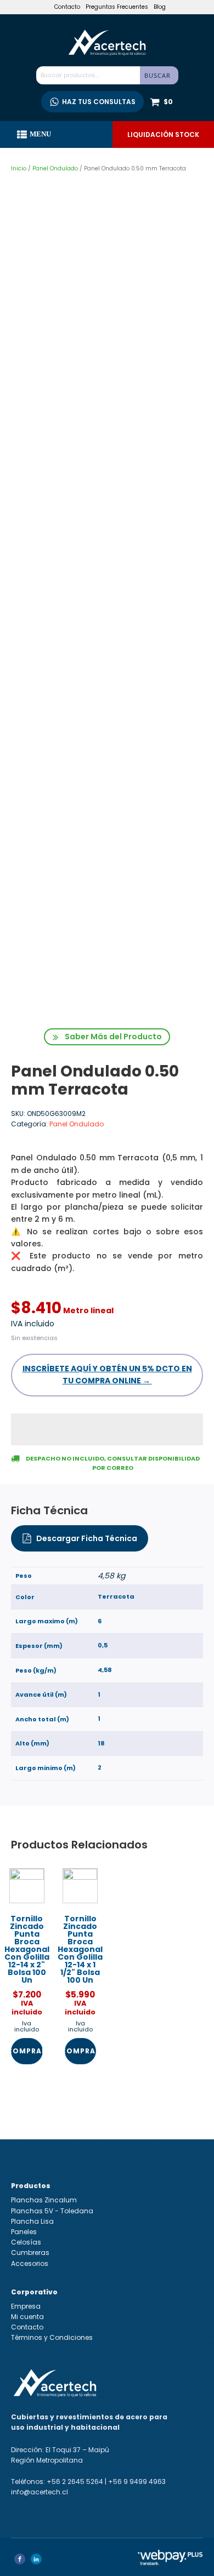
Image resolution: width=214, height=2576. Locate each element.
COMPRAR (27, 2051)
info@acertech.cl (40, 2492)
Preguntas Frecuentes (117, 7)
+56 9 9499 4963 (137, 2481)
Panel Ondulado (55, 168)
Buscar (157, 75)
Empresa (26, 2306)
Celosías (26, 2242)
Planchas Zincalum (44, 2200)
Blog (160, 7)
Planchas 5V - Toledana (52, 2211)
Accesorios (30, 2263)
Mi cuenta (27, 2317)
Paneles (24, 2232)
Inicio (19, 168)
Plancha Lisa (32, 2221)
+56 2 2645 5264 (75, 2481)
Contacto (67, 7)
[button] (107, 1037)
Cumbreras (30, 2252)
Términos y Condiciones (52, 2337)
